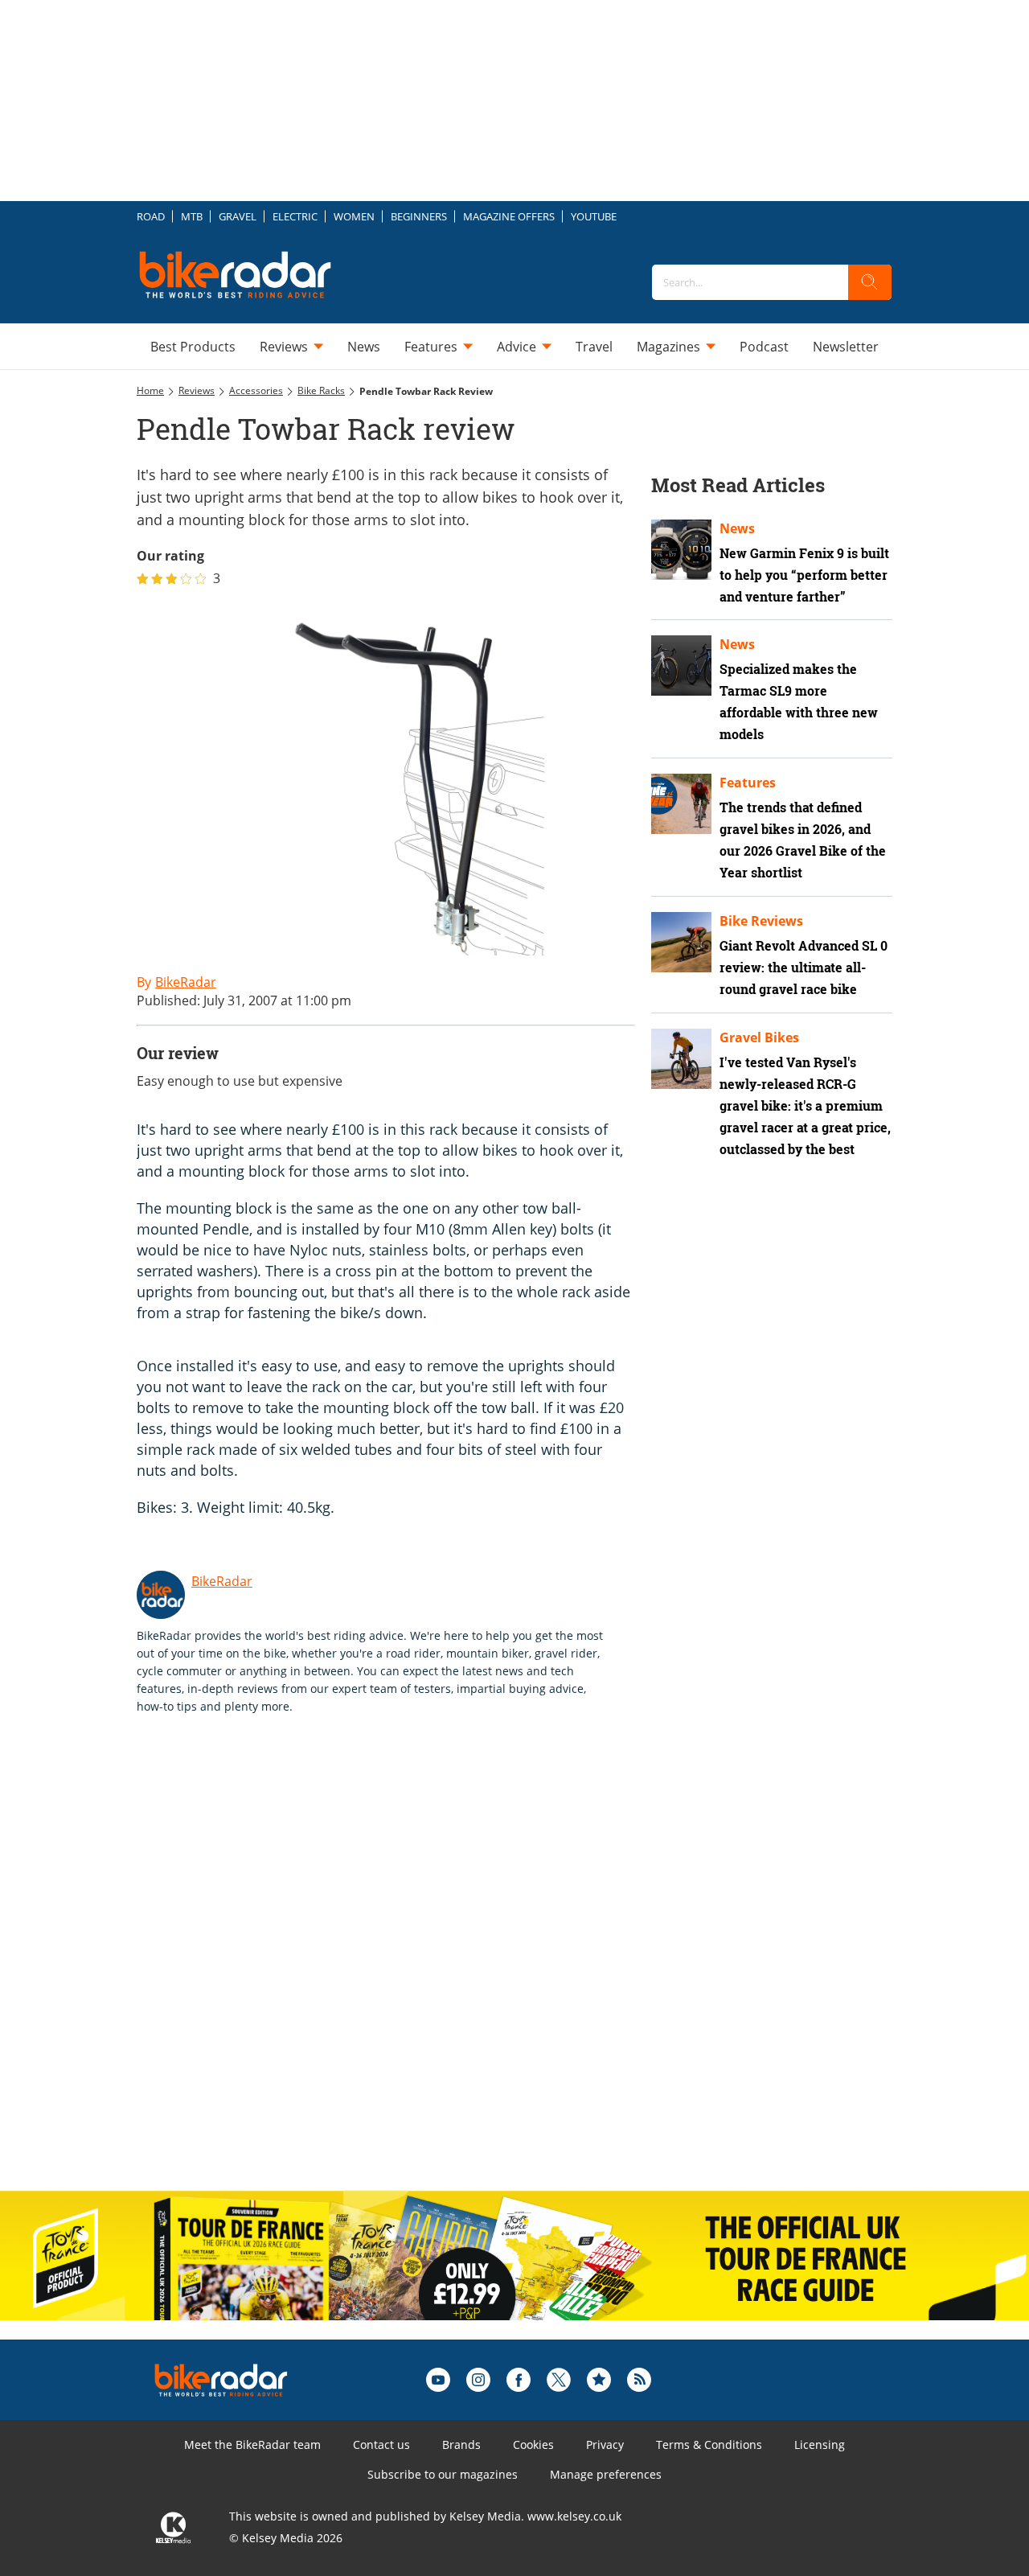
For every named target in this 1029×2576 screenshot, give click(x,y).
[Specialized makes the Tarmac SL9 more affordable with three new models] (681, 666)
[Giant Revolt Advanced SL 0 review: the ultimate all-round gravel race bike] (681, 942)
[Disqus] (402, 1970)
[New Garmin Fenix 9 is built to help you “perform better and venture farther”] (681, 550)
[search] (870, 282)
